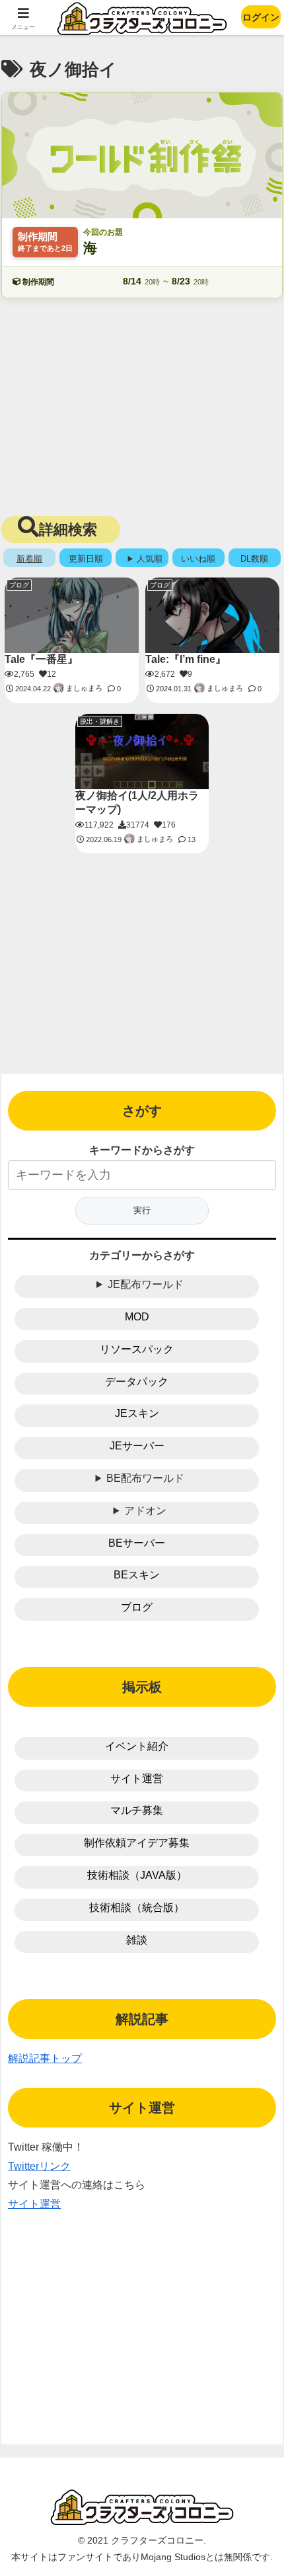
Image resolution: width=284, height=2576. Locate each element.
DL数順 (254, 559)
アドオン (145, 1511)
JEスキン (137, 1413)
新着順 (29, 559)
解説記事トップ (45, 2058)
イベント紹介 (137, 1746)
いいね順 (198, 559)
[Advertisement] (142, 404)
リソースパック (137, 1349)
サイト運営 (137, 1779)
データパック (137, 1382)
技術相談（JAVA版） (137, 1875)
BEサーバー (137, 1543)
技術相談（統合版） (137, 1908)
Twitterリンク (39, 2166)
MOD (137, 1317)
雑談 (137, 1940)
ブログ (137, 1607)
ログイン (261, 17)
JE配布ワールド (146, 1284)
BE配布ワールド (145, 1478)
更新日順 (86, 559)
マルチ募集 (137, 1810)
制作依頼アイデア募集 (137, 1843)
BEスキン (137, 1575)
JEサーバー (137, 1446)
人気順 (150, 559)
